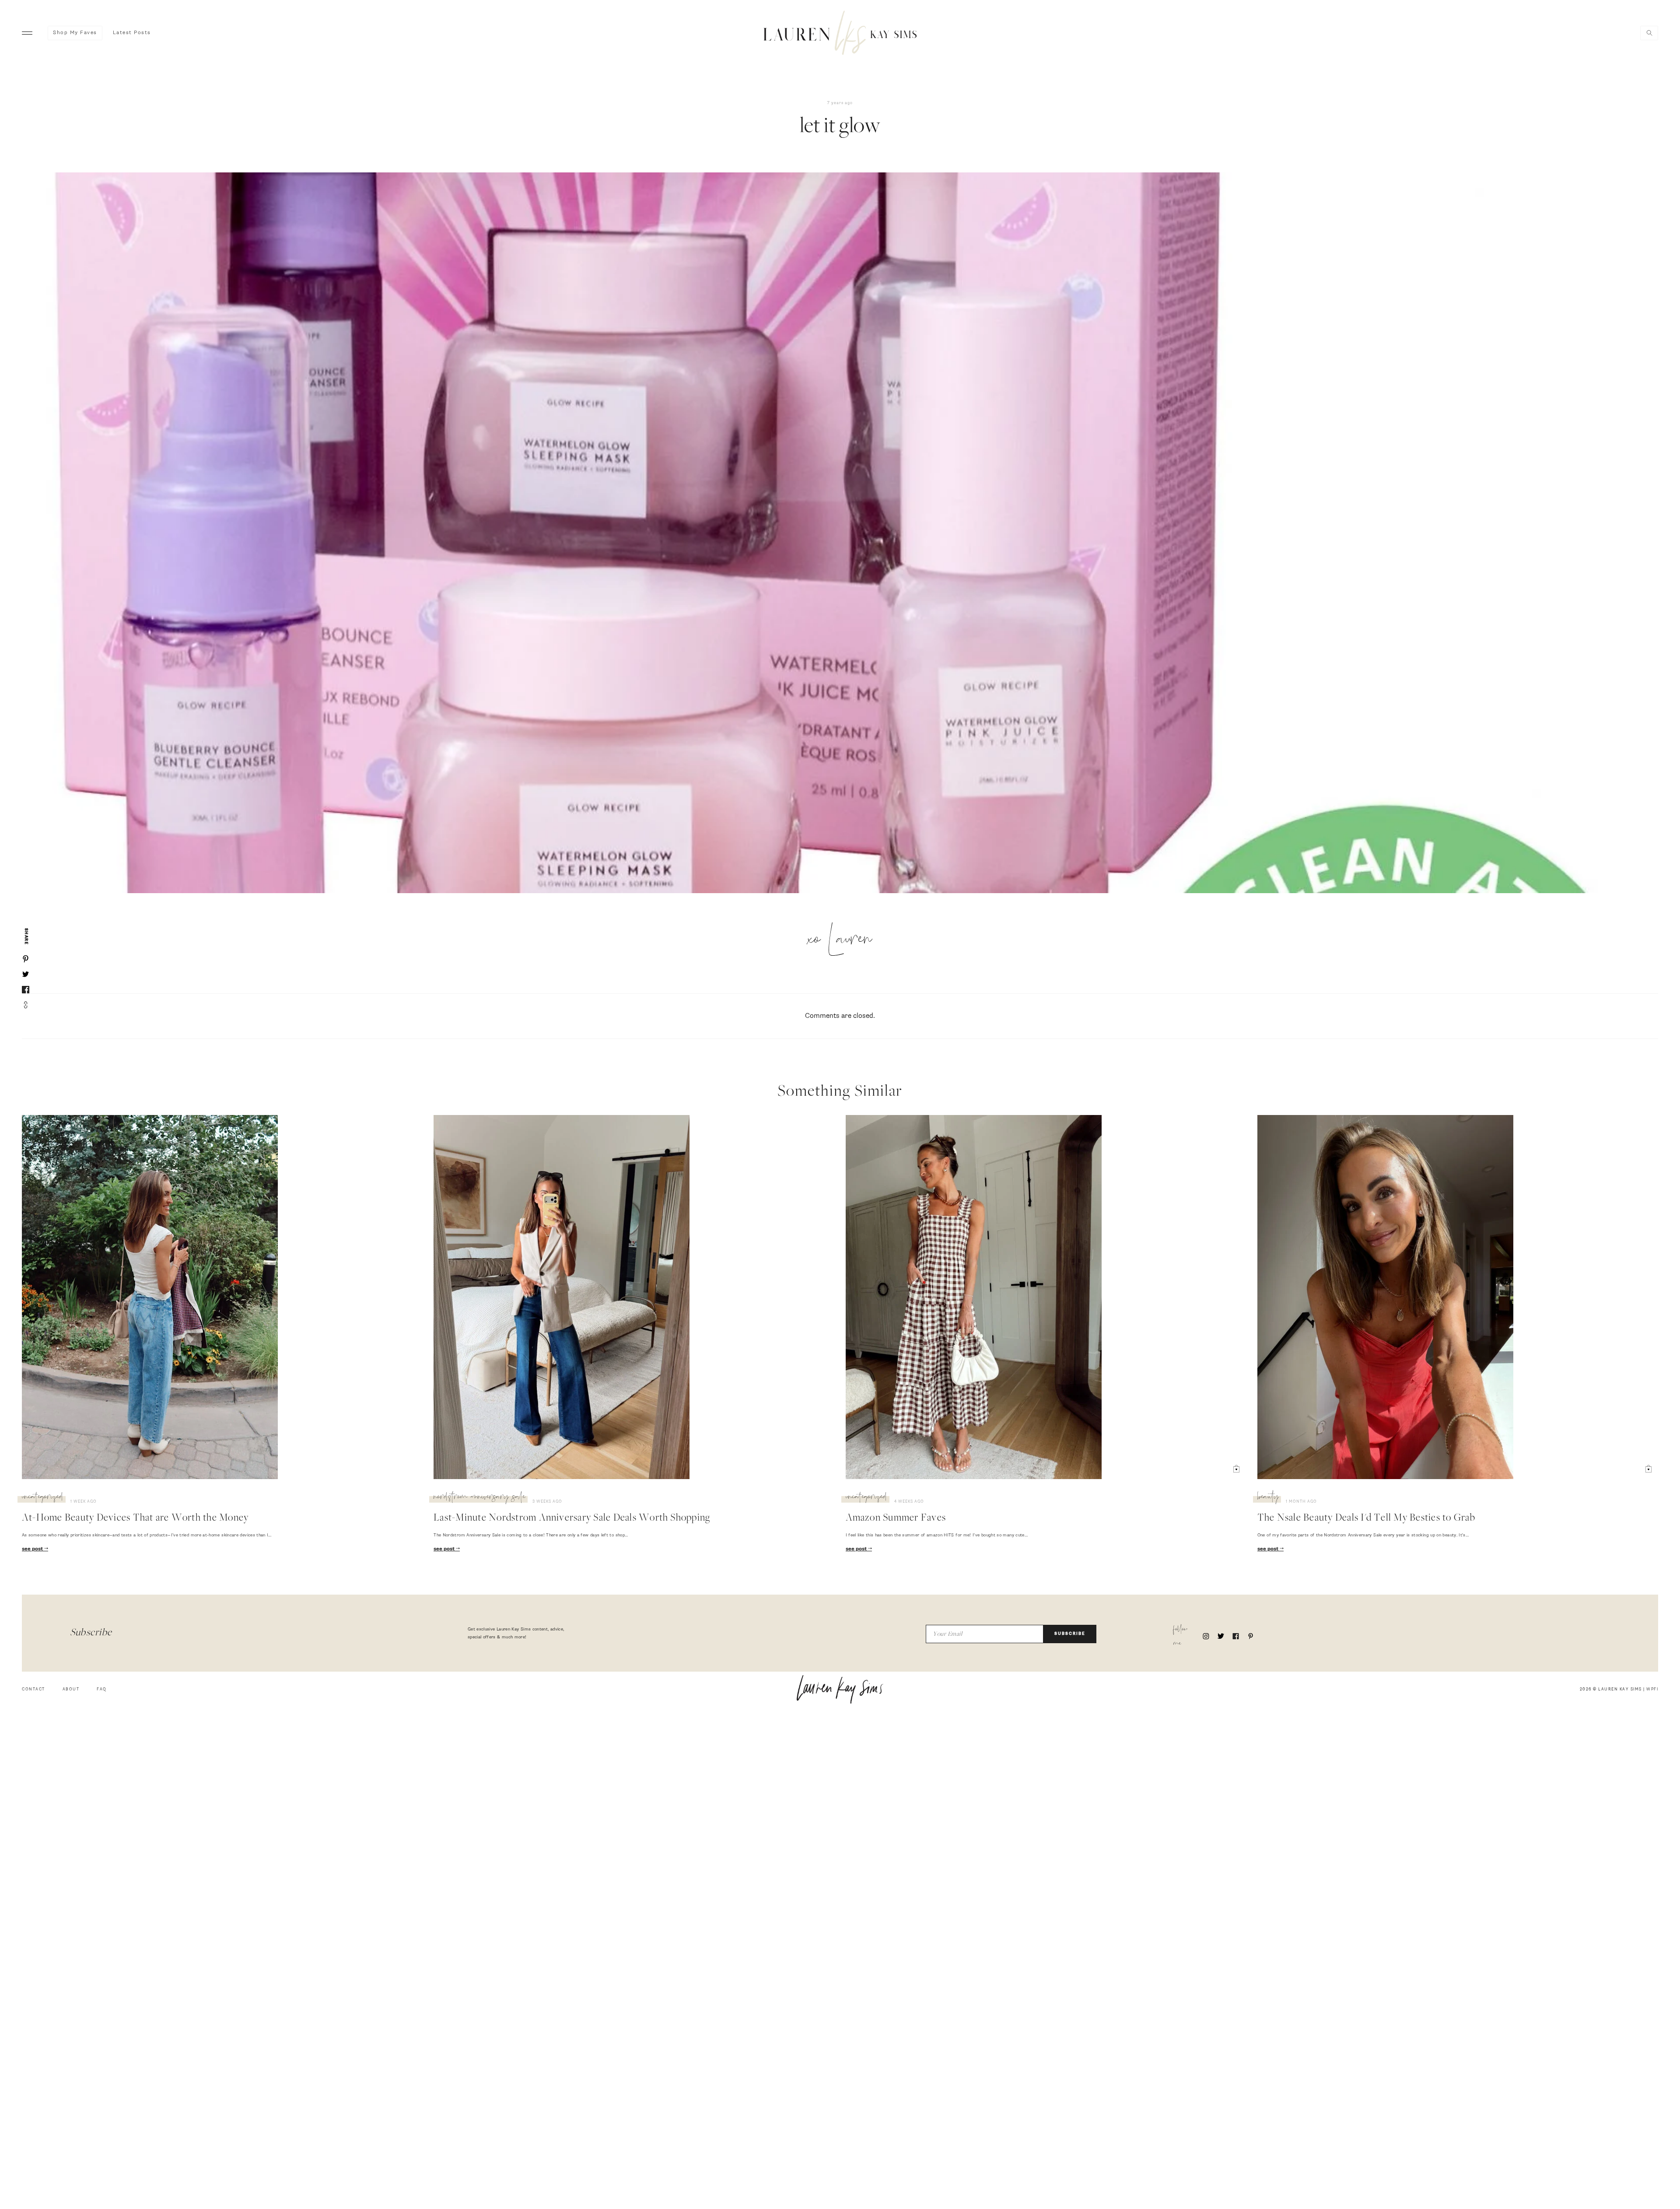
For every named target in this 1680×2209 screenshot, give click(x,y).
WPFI (1652, 1689)
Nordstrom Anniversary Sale (479, 1498)
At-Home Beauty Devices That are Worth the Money (135, 1518)
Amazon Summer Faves (896, 1518)
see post (33, 1549)
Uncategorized (43, 1498)
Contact (33, 1689)
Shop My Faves (75, 33)
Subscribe (1070, 1634)
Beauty (1268, 1498)
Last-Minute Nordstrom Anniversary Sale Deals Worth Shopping (572, 1518)
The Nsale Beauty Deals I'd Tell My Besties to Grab (1366, 1518)
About (71, 1689)
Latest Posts (132, 33)
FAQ (102, 1689)
